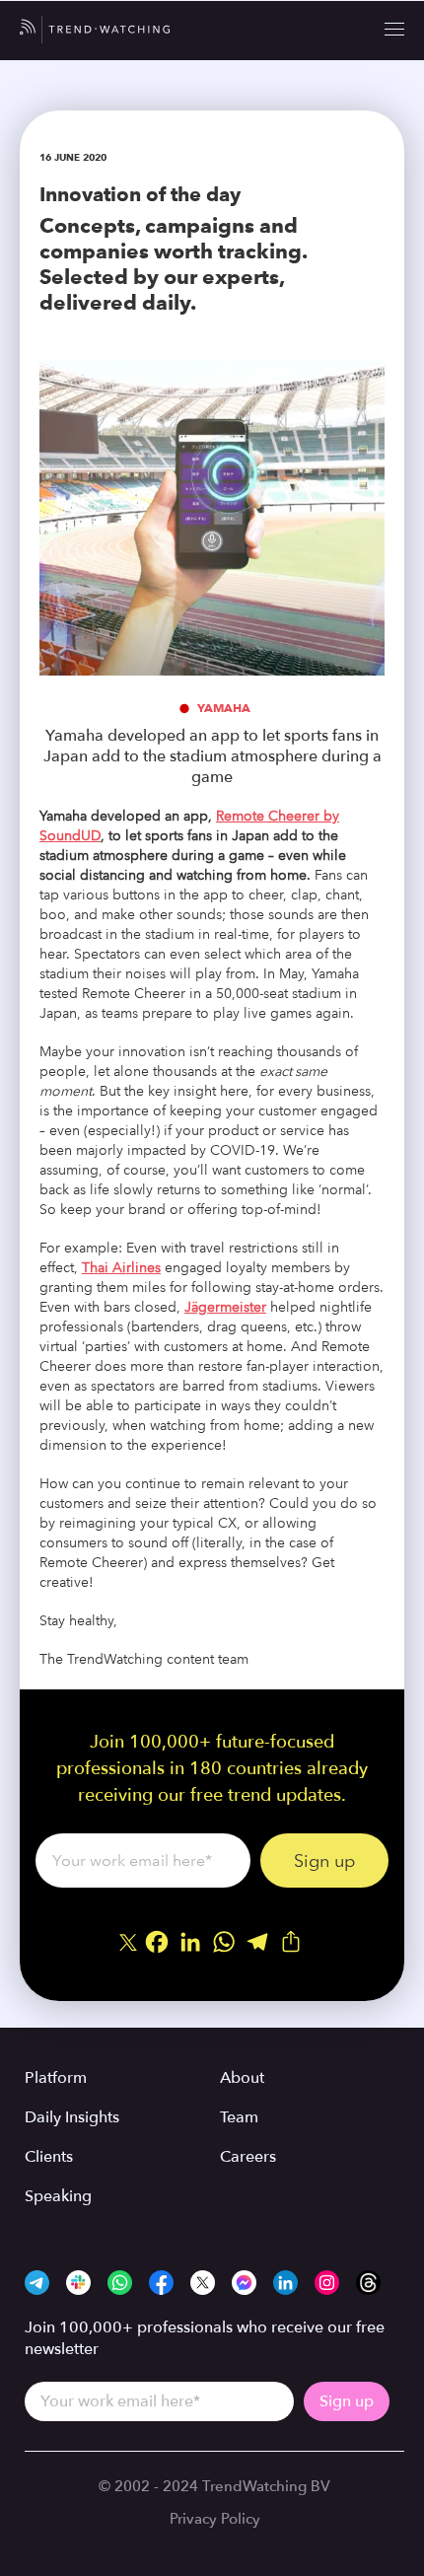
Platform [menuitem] (56, 2078)
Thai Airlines (121, 1268)
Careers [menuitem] (248, 2157)
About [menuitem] (242, 2078)
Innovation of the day (140, 194)
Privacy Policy (215, 2519)
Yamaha (224, 708)
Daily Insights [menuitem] (72, 2117)
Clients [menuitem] (49, 2157)
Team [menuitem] (239, 2117)
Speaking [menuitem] (58, 2196)
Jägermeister (225, 1307)
